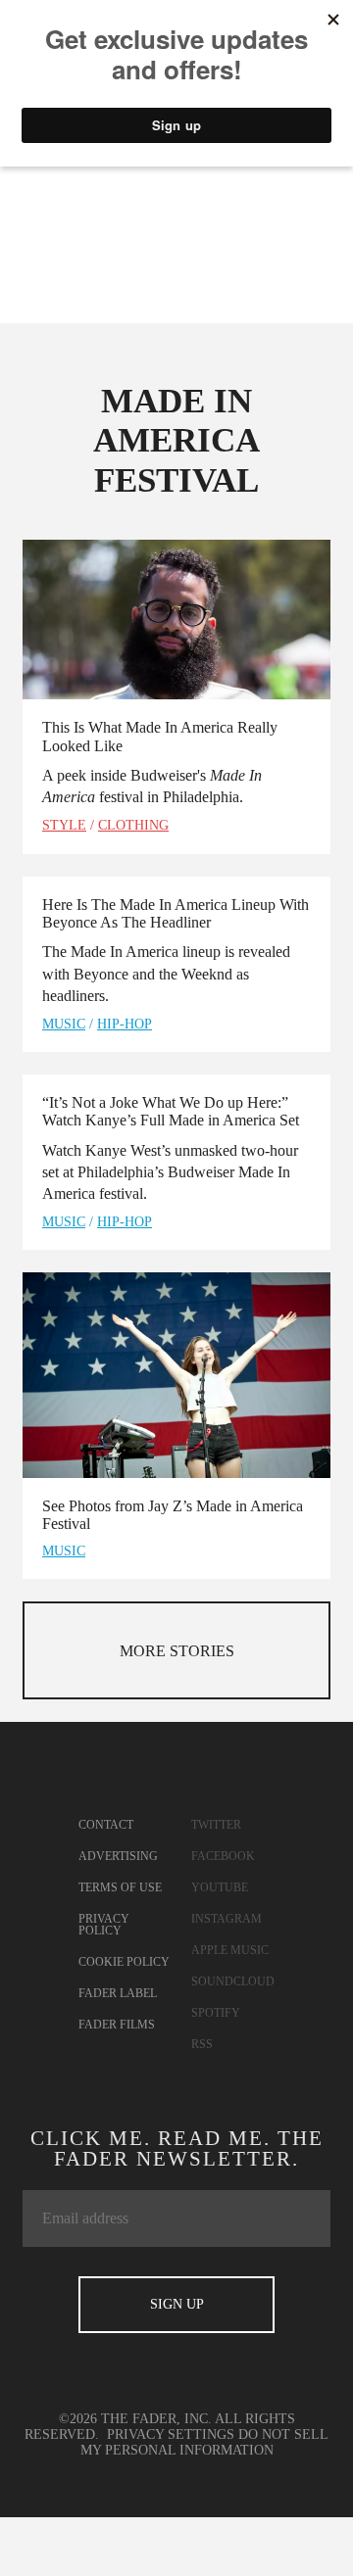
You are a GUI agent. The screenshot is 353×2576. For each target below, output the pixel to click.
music (64, 1024)
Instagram (227, 1919)
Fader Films (117, 2025)
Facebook (223, 1856)
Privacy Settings (171, 2434)
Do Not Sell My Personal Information (205, 2442)
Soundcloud (233, 1981)
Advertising (118, 1856)
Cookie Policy (124, 1962)
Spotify (216, 2013)
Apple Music (230, 1950)
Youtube (220, 1887)
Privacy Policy (104, 1925)
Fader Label (118, 1993)
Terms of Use (120, 1887)
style (64, 825)
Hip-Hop (125, 1024)
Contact (106, 1825)
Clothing (133, 825)
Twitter (216, 1825)
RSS (202, 2044)
